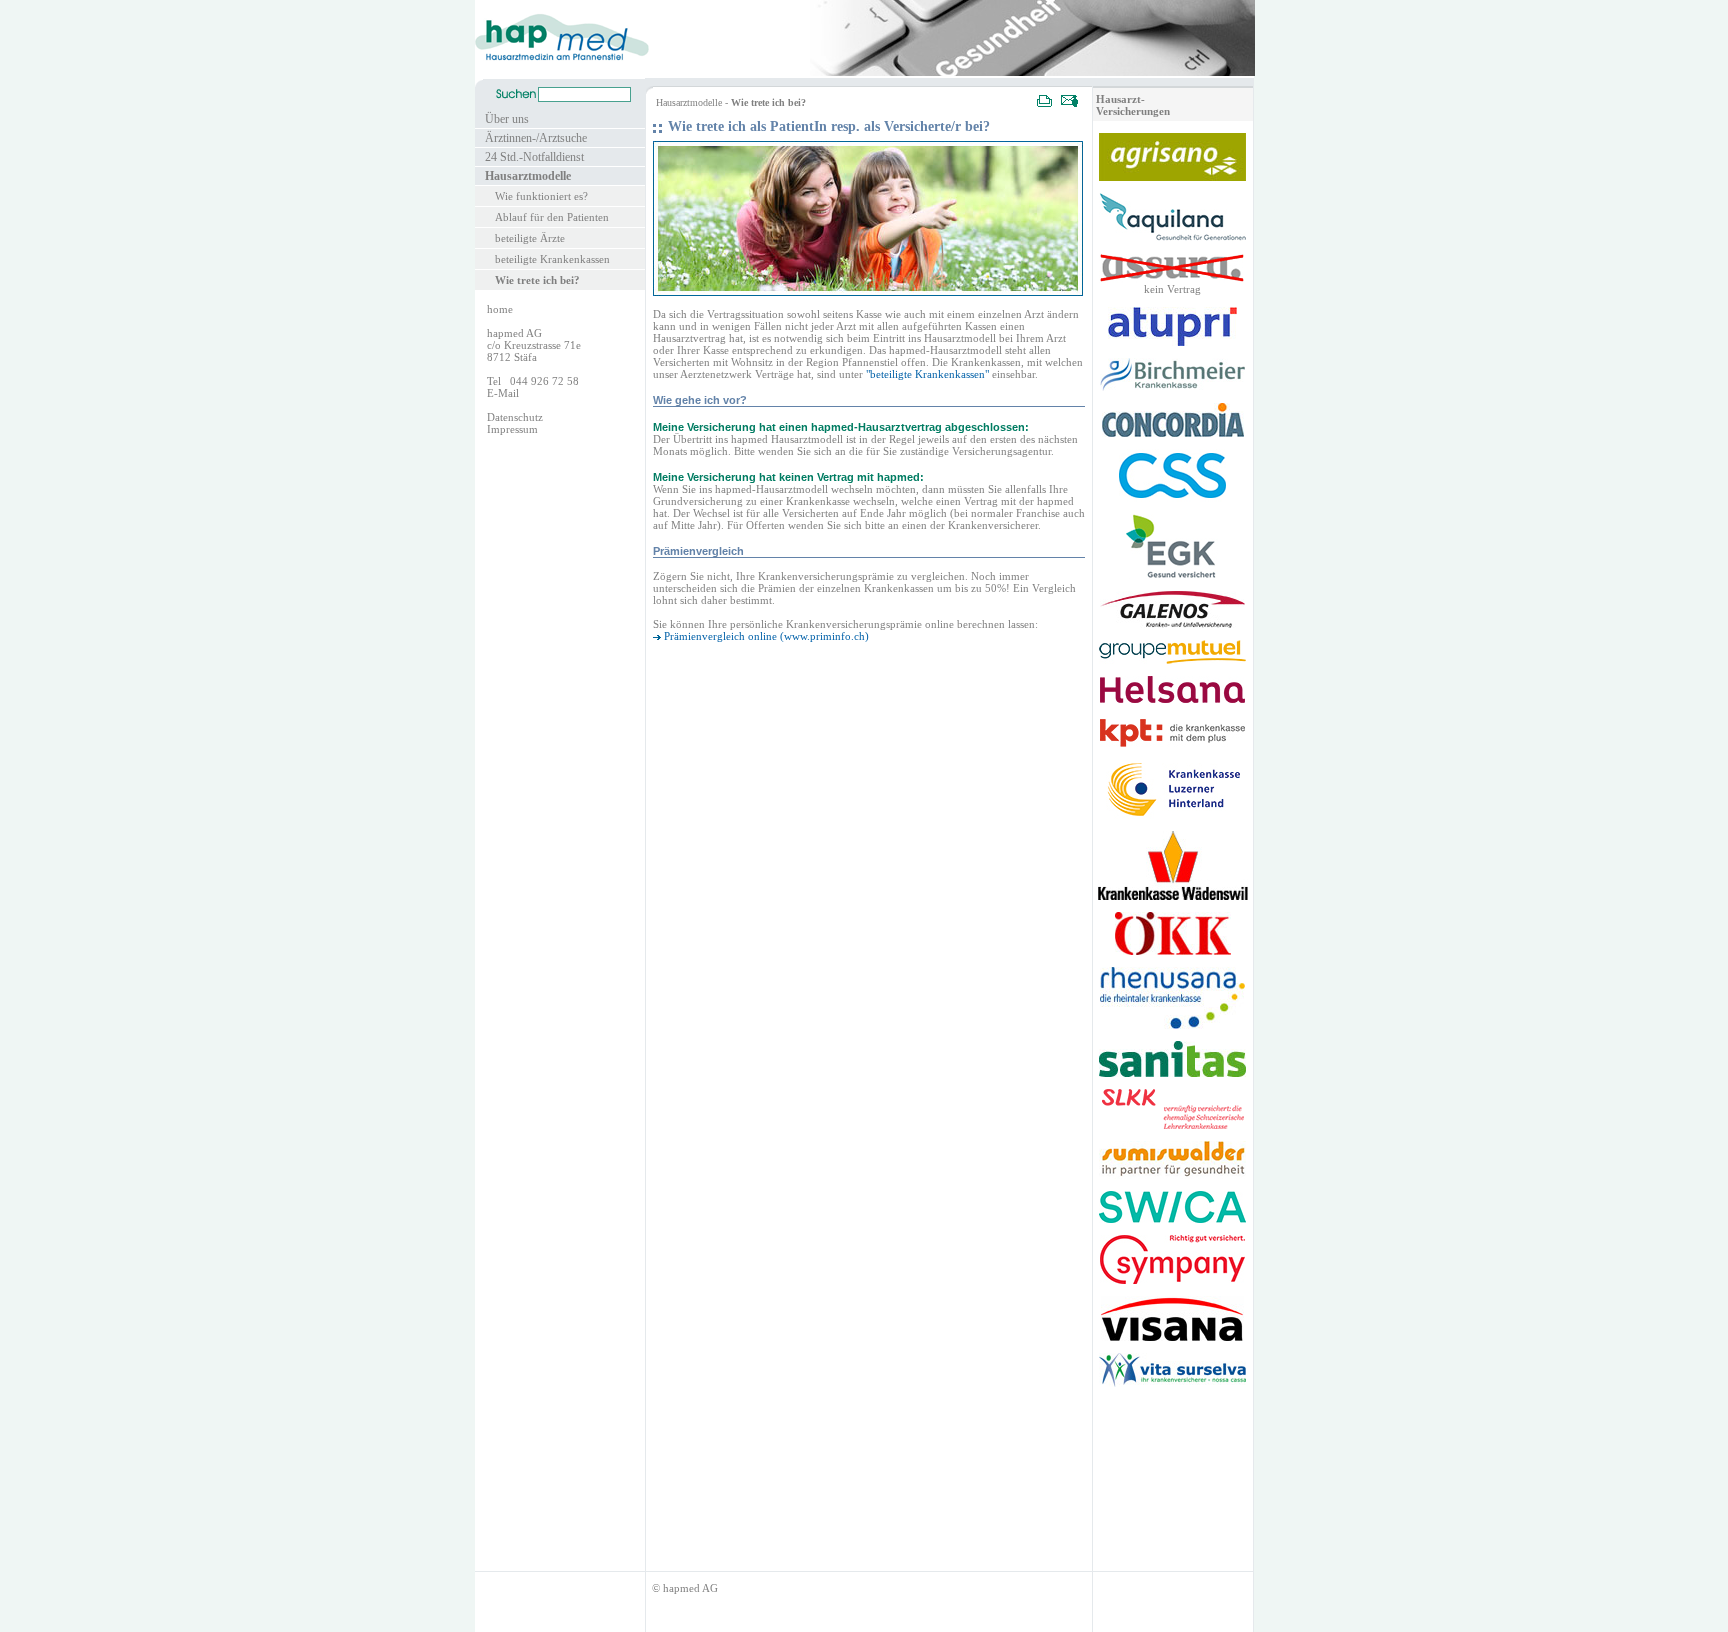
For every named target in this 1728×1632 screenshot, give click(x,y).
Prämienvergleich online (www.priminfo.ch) (766, 636)
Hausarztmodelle (528, 176)
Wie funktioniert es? (541, 196)
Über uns (507, 119)
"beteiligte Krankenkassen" (927, 374)
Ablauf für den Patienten (552, 217)
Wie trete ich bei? (537, 280)
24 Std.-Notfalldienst (534, 157)
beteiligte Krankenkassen (552, 259)
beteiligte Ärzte (530, 238)
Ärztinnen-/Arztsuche (536, 138)
